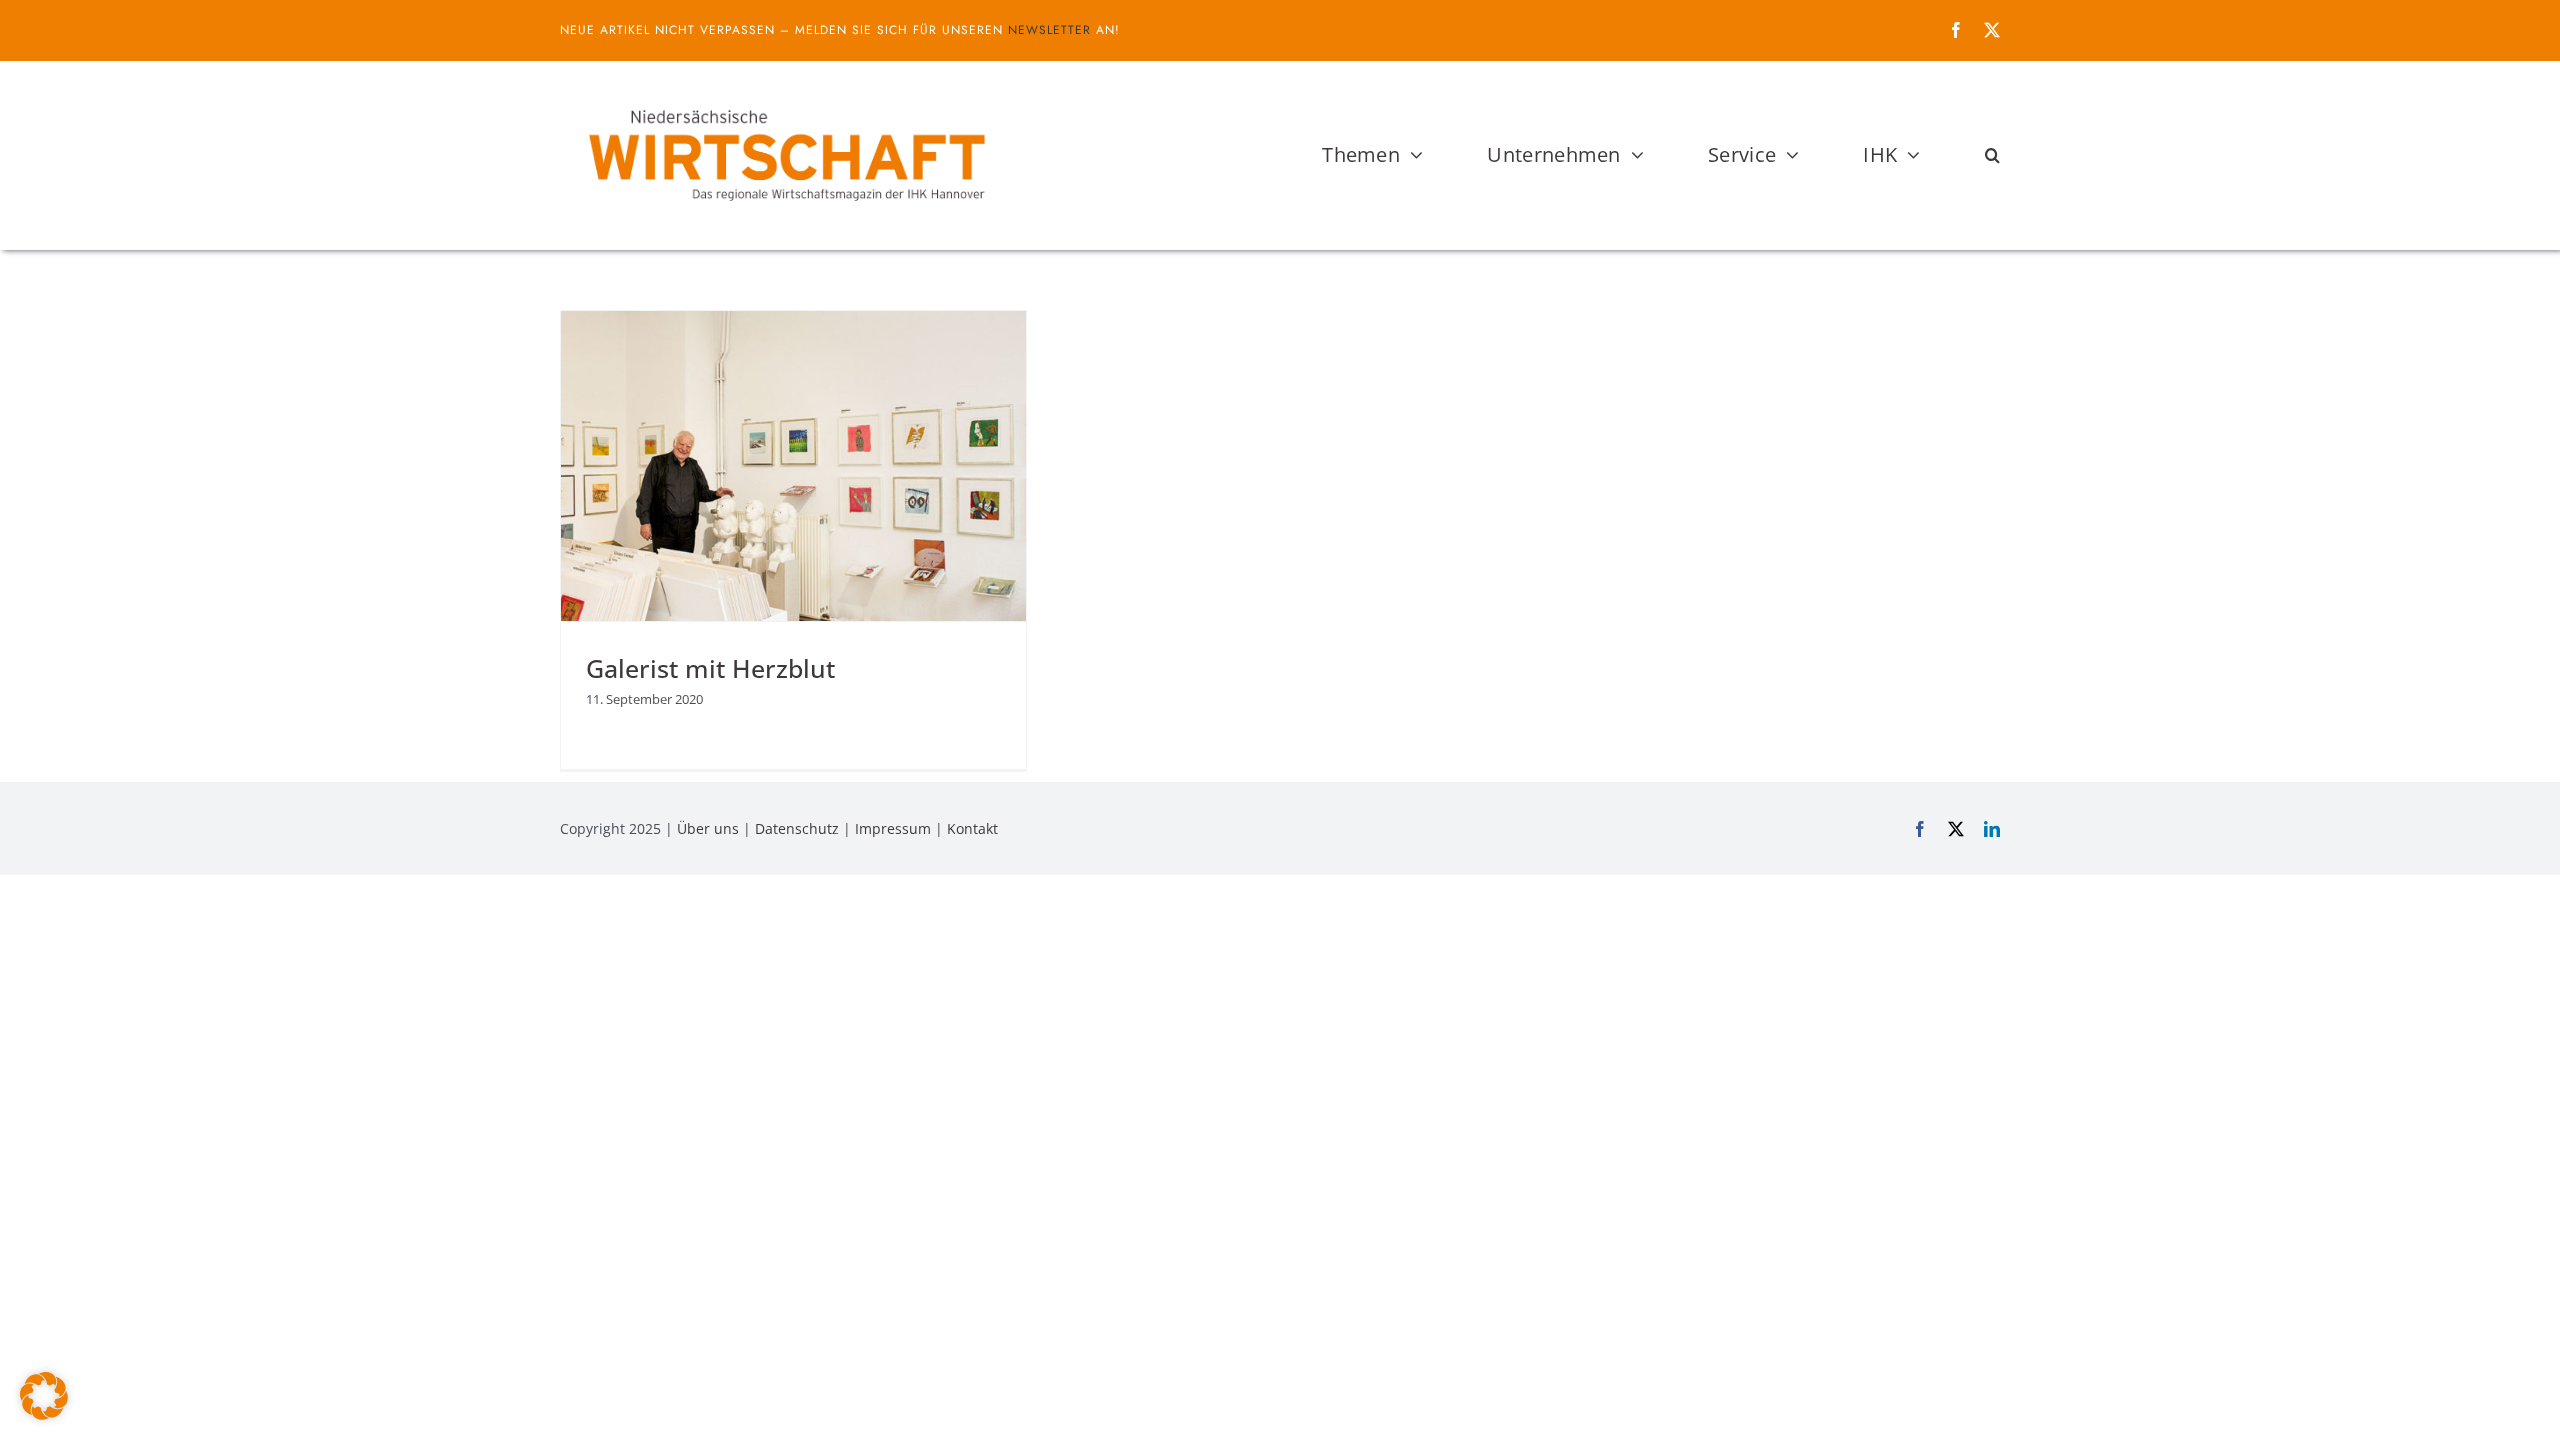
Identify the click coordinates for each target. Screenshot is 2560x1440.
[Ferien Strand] (785, 99)
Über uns (708, 828)
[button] (1992, 155)
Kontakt (972, 828)
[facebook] (1956, 30)
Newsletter (1049, 30)
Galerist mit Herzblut (710, 668)
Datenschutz (797, 828)
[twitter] (1992, 30)
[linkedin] (1992, 829)
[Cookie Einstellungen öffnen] (44, 1414)
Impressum (893, 828)
